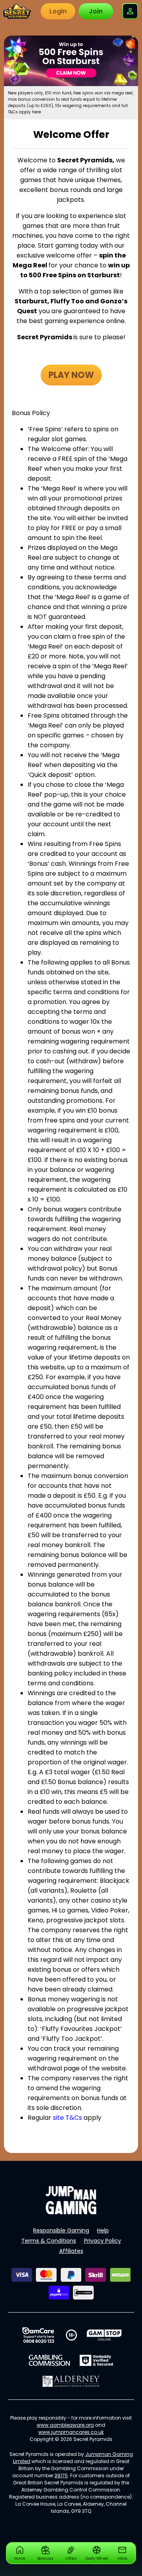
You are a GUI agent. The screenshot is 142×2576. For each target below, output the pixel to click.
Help (103, 2230)
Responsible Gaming (61, 2230)
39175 (61, 2475)
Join (96, 11)
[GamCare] (38, 2335)
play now (71, 375)
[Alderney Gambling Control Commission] (71, 2381)
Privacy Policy (103, 2241)
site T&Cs (67, 2118)
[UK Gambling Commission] (49, 2360)
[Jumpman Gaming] (71, 2212)
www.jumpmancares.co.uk (71, 2432)
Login (58, 11)
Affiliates (71, 2251)
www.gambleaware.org (65, 2425)
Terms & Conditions (49, 2241)
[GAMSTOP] (104, 2335)
